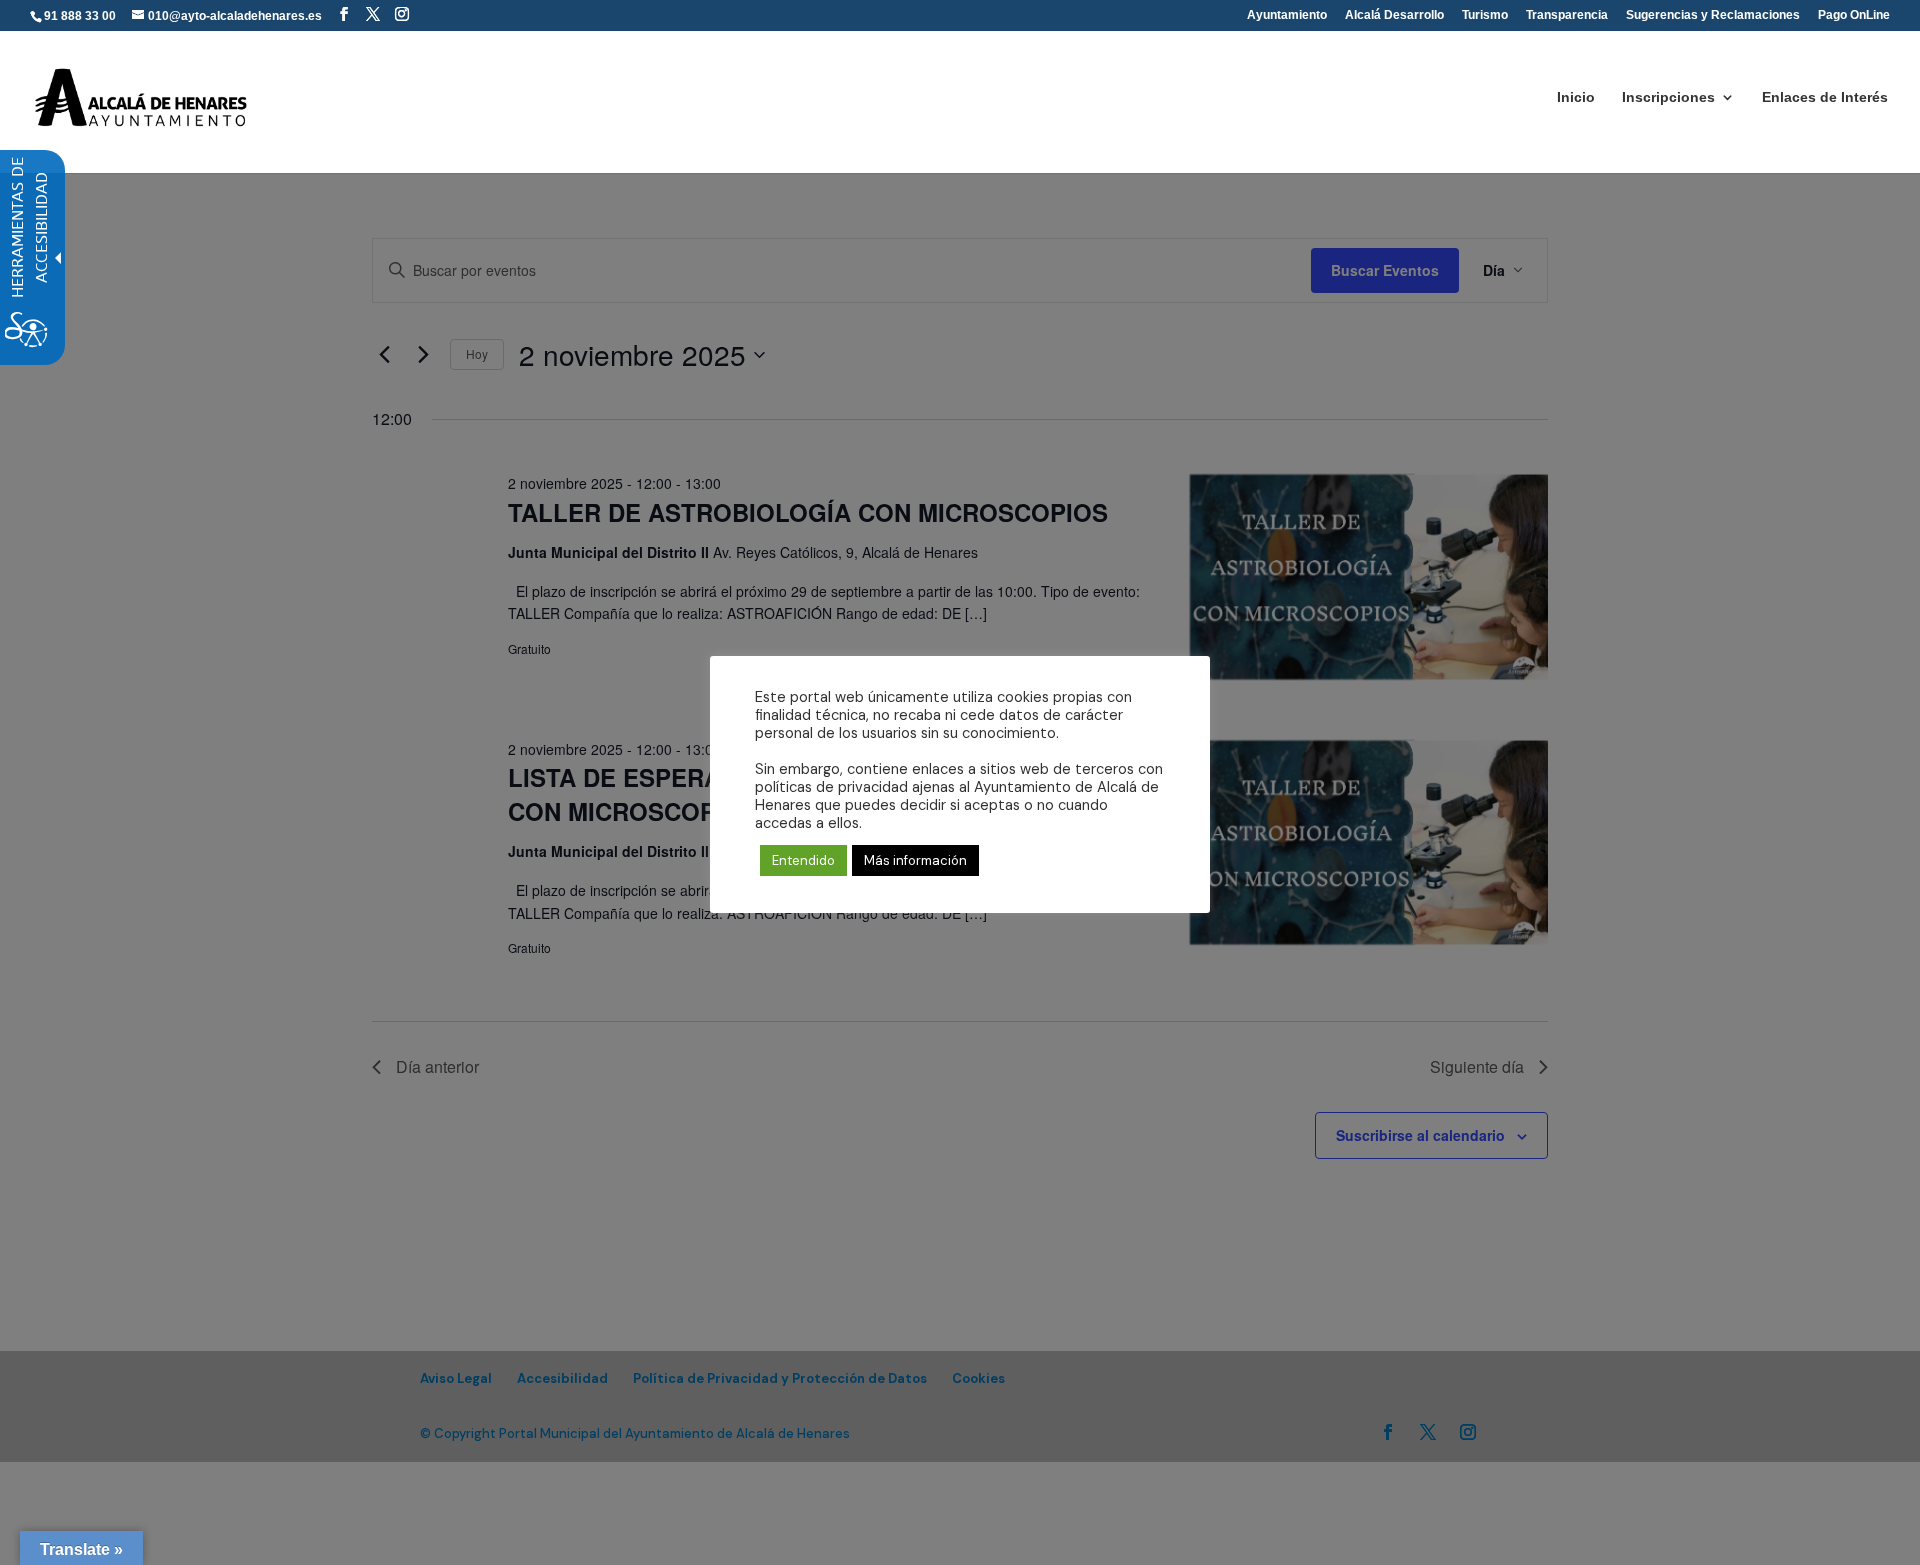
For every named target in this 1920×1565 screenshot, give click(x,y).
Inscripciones (1668, 97)
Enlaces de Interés (1825, 97)
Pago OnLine (1854, 15)
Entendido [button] (803, 860)
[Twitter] (373, 14)
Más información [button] (915, 860)
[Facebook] (344, 14)
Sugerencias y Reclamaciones (1713, 15)
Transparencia (1567, 15)
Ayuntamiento (1287, 15)
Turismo (1485, 15)
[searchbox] (996, 1)
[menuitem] (344, 14)
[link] (142, 95)
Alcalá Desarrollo (1394, 15)
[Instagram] (402, 14)
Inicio (1576, 97)
